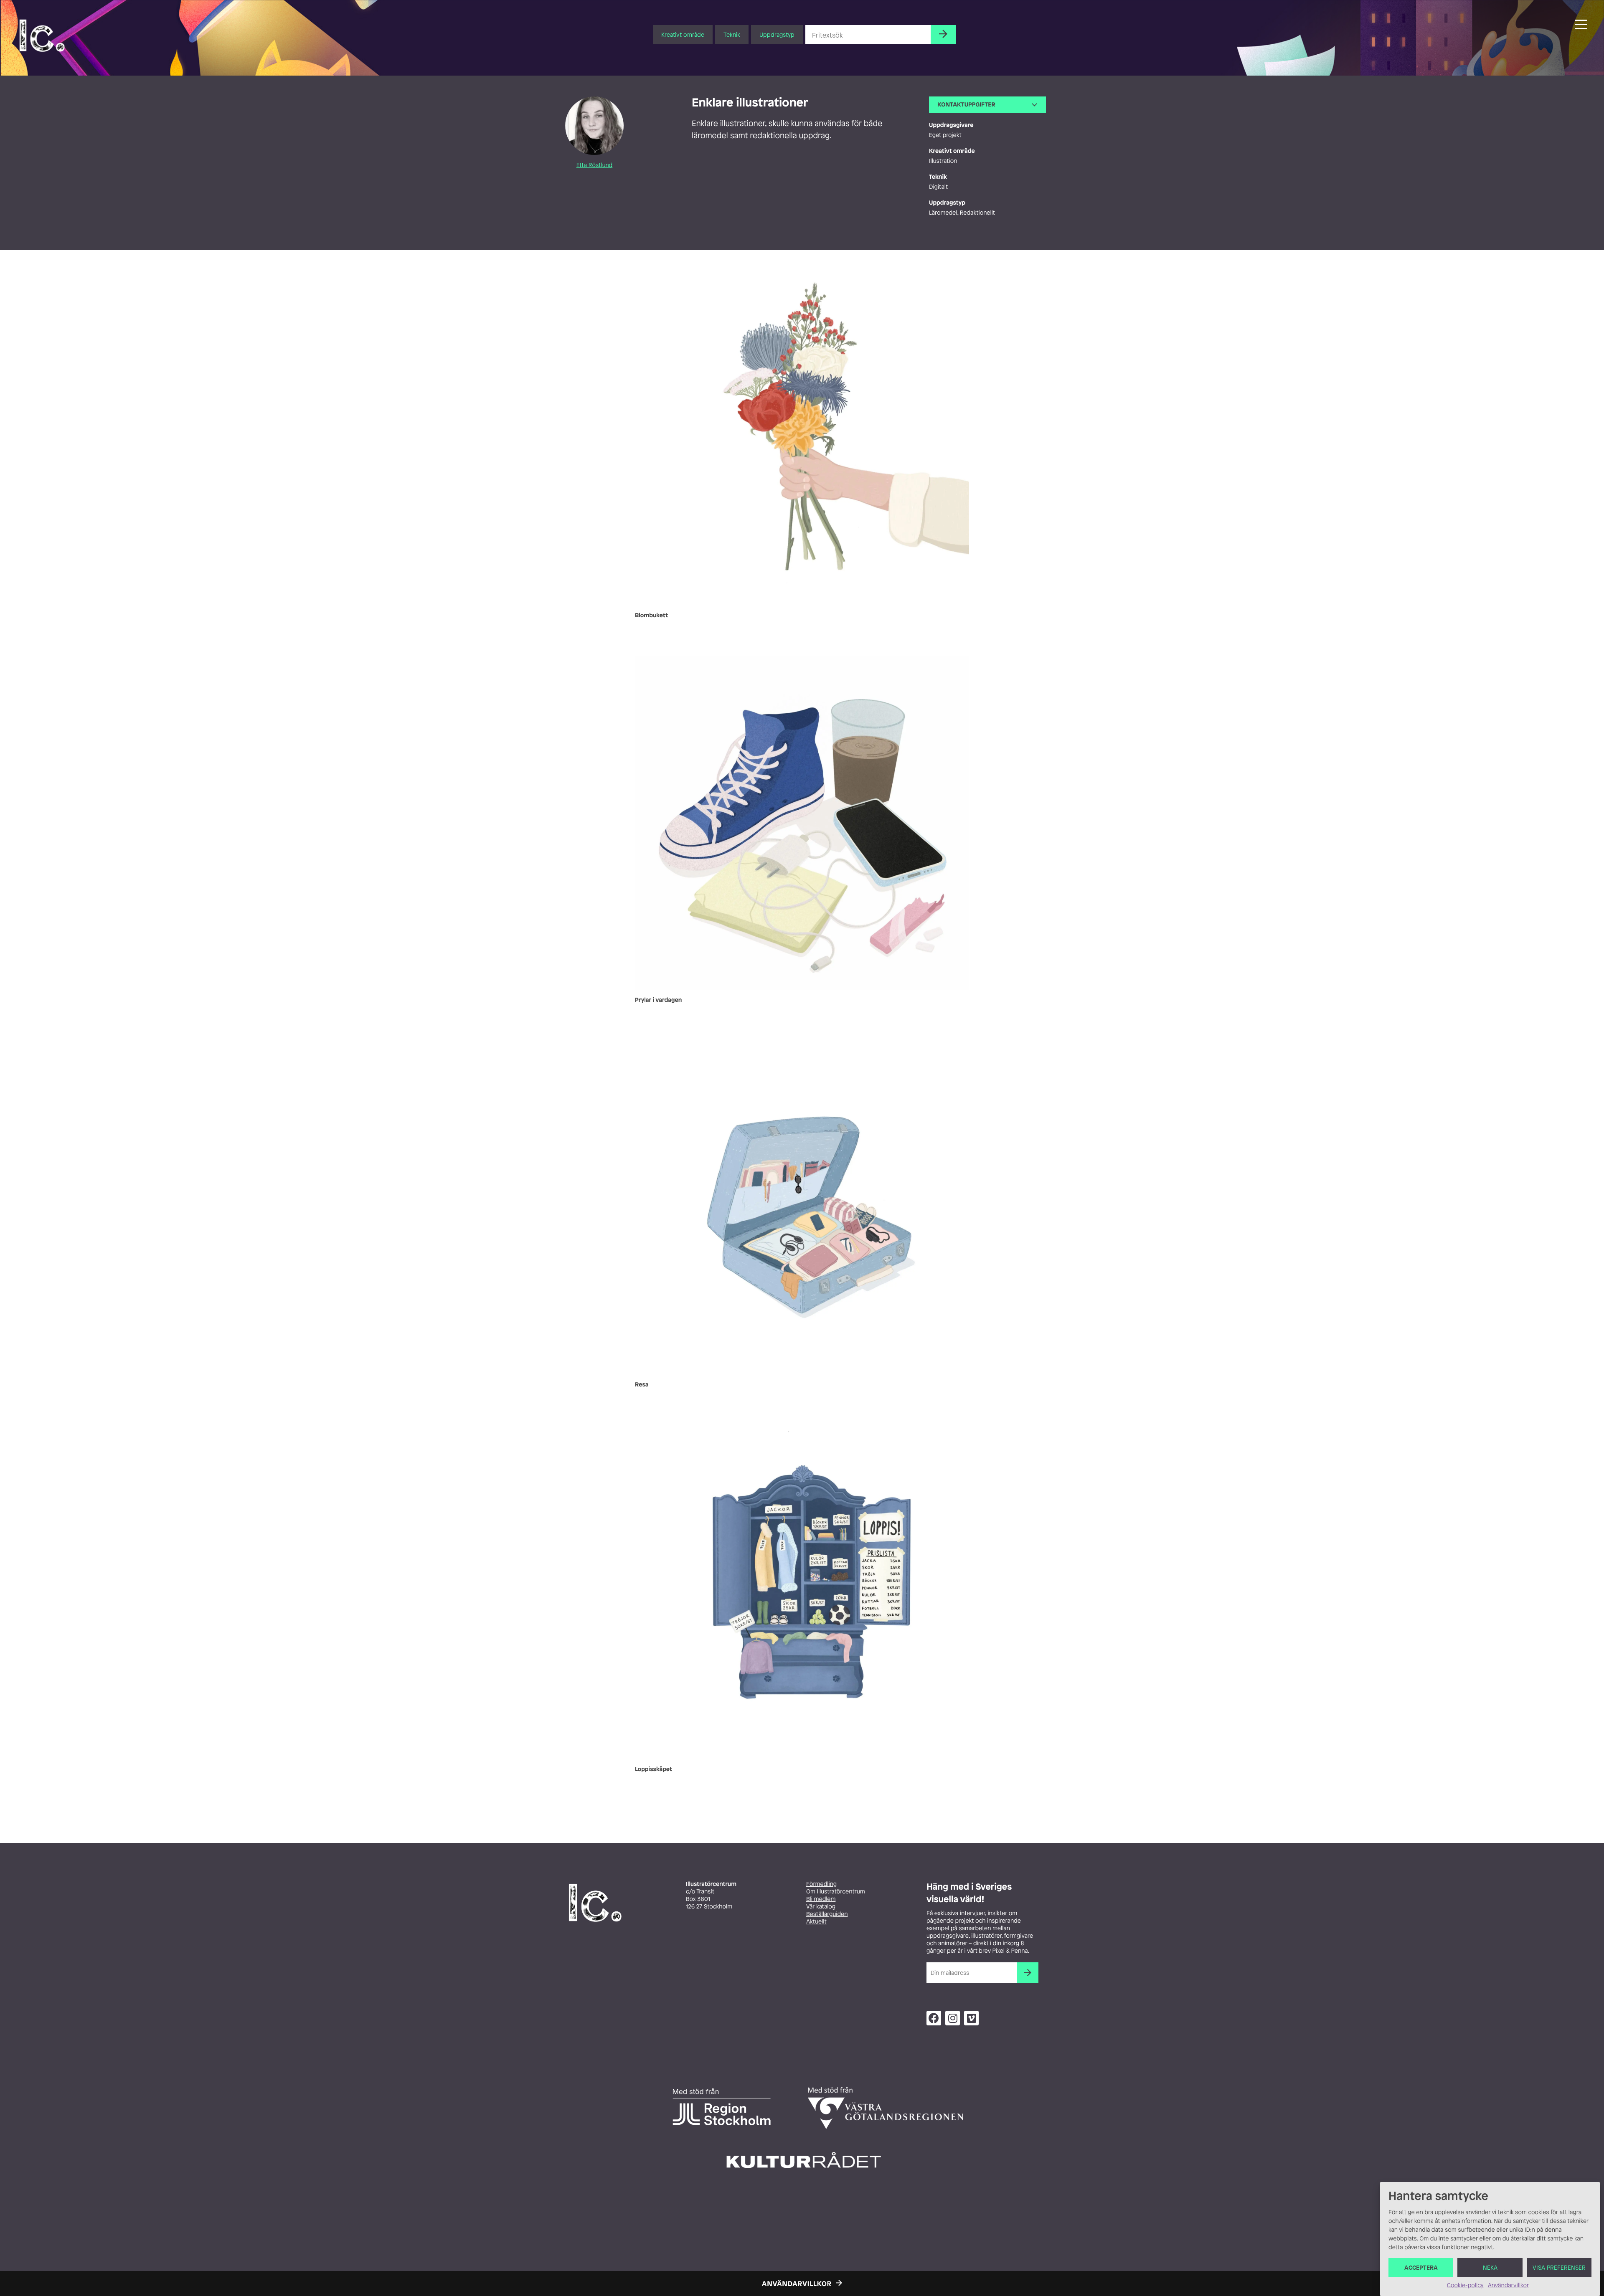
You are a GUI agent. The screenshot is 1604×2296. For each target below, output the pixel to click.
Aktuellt (816, 1922)
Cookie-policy (1465, 2285)
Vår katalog (821, 1907)
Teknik (732, 34)
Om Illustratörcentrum (836, 1892)
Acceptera (1421, 2267)
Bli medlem (821, 1899)
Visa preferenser (1559, 2267)
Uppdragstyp (777, 34)
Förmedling (821, 1884)
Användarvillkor (1508, 2285)
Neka (1490, 2267)
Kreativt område (683, 34)
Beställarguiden (827, 1914)
